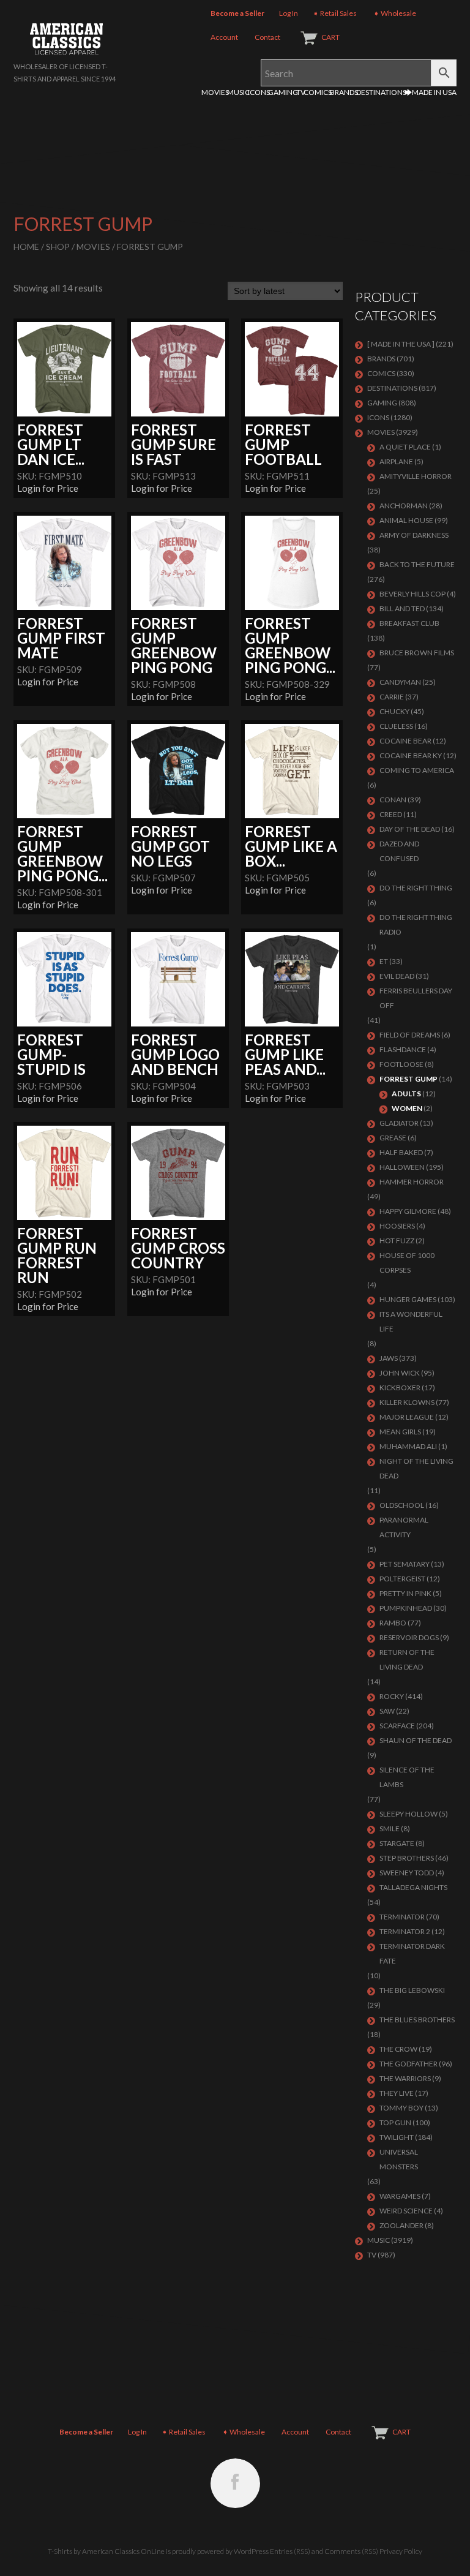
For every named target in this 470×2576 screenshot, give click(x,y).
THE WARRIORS (405, 2078)
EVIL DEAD (397, 976)
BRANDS (344, 92)
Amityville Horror (416, 476)
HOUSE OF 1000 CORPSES (407, 1263)
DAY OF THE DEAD (410, 829)
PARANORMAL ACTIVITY (404, 1527)
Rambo (393, 1623)
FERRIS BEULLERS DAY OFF (416, 998)
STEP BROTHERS (407, 1858)
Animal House (406, 520)
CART (330, 37)
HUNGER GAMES (408, 1299)
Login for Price (48, 488)
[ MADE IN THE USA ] (401, 344)
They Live (397, 2093)
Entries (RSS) (290, 2551)
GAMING (283, 92)
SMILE (390, 1828)
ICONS (259, 92)
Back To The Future (417, 564)
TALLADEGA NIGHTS (413, 1887)
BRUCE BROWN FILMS (417, 653)
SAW (387, 1711)
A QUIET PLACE (405, 447)
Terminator (402, 1917)
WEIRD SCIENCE (406, 2211)
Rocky (392, 1696)
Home (26, 247)
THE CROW (398, 2049)
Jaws (389, 1358)
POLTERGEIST (402, 1579)
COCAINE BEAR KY (411, 755)
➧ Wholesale (395, 13)
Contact (267, 37)
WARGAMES (400, 2196)
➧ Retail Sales (335, 13)
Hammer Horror (412, 1182)
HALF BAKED (401, 1152)
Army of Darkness (414, 535)
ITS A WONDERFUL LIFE (411, 1321)
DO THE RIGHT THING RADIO (416, 925)
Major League (407, 1417)
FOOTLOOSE (401, 1064)
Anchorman (404, 506)
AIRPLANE (396, 461)
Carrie (392, 697)
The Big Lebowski (412, 1990)
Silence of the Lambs (407, 1777)
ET (384, 961)
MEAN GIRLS (400, 1432)
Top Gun (395, 2122)
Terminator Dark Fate (412, 1953)
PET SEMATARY (405, 1564)
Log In (289, 13)
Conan (393, 800)
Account (224, 37)
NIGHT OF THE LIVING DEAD (416, 1468)
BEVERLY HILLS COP (412, 594)
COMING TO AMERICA (417, 770)
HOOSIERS (397, 1226)
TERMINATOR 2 (405, 1931)
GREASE (393, 1138)
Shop (58, 247)
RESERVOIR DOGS (409, 1637)
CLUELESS (396, 726)
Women (407, 1108)
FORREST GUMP (408, 1079)
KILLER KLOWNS (407, 1402)
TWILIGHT (397, 2137)
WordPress (251, 2551)
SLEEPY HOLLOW (408, 1814)
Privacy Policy (401, 2551)
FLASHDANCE (403, 1049)
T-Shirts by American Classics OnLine (106, 2551)
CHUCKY (394, 711)
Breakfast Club (409, 623)
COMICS (318, 92)
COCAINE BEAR (405, 741)
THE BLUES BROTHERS (417, 2020)
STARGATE (397, 1843)
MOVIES (215, 92)
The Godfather (408, 2064)
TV (301, 92)
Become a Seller (237, 13)
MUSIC (238, 92)
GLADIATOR (399, 1123)
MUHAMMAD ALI (408, 1446)
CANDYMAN (400, 682)
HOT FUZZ (397, 1241)
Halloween (402, 1167)
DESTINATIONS (381, 92)
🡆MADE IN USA (431, 92)
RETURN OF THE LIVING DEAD (407, 1659)
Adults (406, 1094)
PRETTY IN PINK (405, 1593)
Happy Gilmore (408, 1211)
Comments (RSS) (351, 2551)
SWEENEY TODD (407, 1873)
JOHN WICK (400, 1373)
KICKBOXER (400, 1388)
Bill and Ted (402, 608)
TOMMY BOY (401, 2108)
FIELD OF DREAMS (410, 1035)
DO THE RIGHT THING (416, 888)
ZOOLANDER (401, 2225)
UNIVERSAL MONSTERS (399, 2159)
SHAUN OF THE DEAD (416, 1740)
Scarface (397, 1726)
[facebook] (235, 2483)
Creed (391, 814)
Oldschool (402, 1505)
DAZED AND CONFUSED (399, 851)
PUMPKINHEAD (406, 1608)
